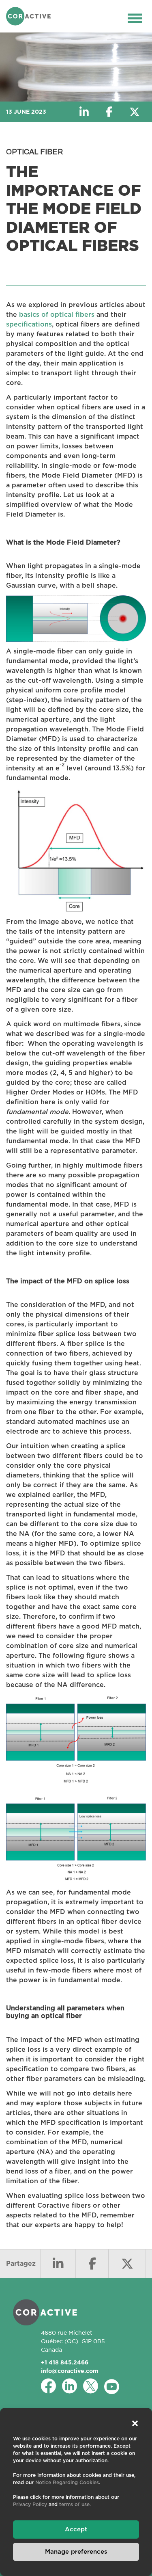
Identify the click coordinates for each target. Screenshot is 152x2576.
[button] (135, 2423)
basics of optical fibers (57, 315)
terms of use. (75, 2505)
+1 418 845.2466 (65, 2362)
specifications (29, 324)
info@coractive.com (70, 2371)
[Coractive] (28, 16)
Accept (76, 2529)
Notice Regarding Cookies (67, 2483)
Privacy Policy (30, 2505)
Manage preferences (76, 2552)
